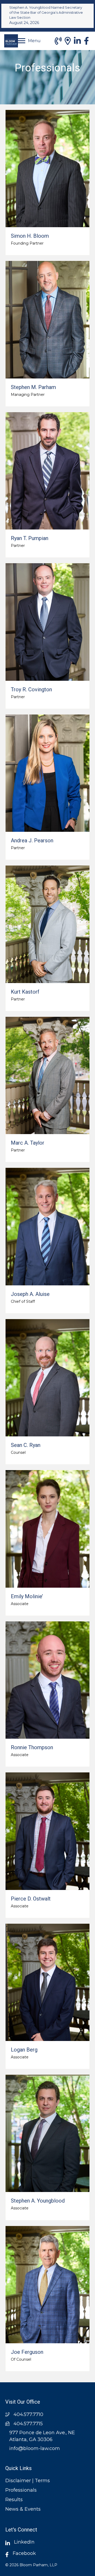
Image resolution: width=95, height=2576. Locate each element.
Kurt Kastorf (25, 992)
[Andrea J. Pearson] (47, 773)
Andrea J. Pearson (32, 840)
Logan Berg (24, 2050)
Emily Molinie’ (27, 1596)
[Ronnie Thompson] (47, 1680)
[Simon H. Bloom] (47, 169)
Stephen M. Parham (33, 387)
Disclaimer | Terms (28, 2481)
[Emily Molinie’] (47, 1529)
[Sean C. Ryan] (47, 1378)
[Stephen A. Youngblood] (47, 2133)
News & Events (23, 2509)
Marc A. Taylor (28, 1143)
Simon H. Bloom (30, 236)
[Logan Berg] (47, 1982)
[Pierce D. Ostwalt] (47, 1831)
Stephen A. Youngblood (38, 2201)
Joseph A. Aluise (30, 1294)
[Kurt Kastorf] (47, 924)
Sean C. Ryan (26, 1445)
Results (14, 2500)
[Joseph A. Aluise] (47, 1226)
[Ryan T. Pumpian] (47, 471)
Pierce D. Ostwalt (31, 1899)
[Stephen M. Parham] (47, 320)
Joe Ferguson (27, 2352)
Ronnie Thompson (32, 1747)
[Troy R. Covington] (47, 622)
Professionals (21, 2490)
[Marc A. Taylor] (47, 1075)
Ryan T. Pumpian (30, 538)
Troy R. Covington (31, 689)
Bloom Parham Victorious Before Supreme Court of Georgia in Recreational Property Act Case (46, 12)
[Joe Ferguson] (47, 2285)
